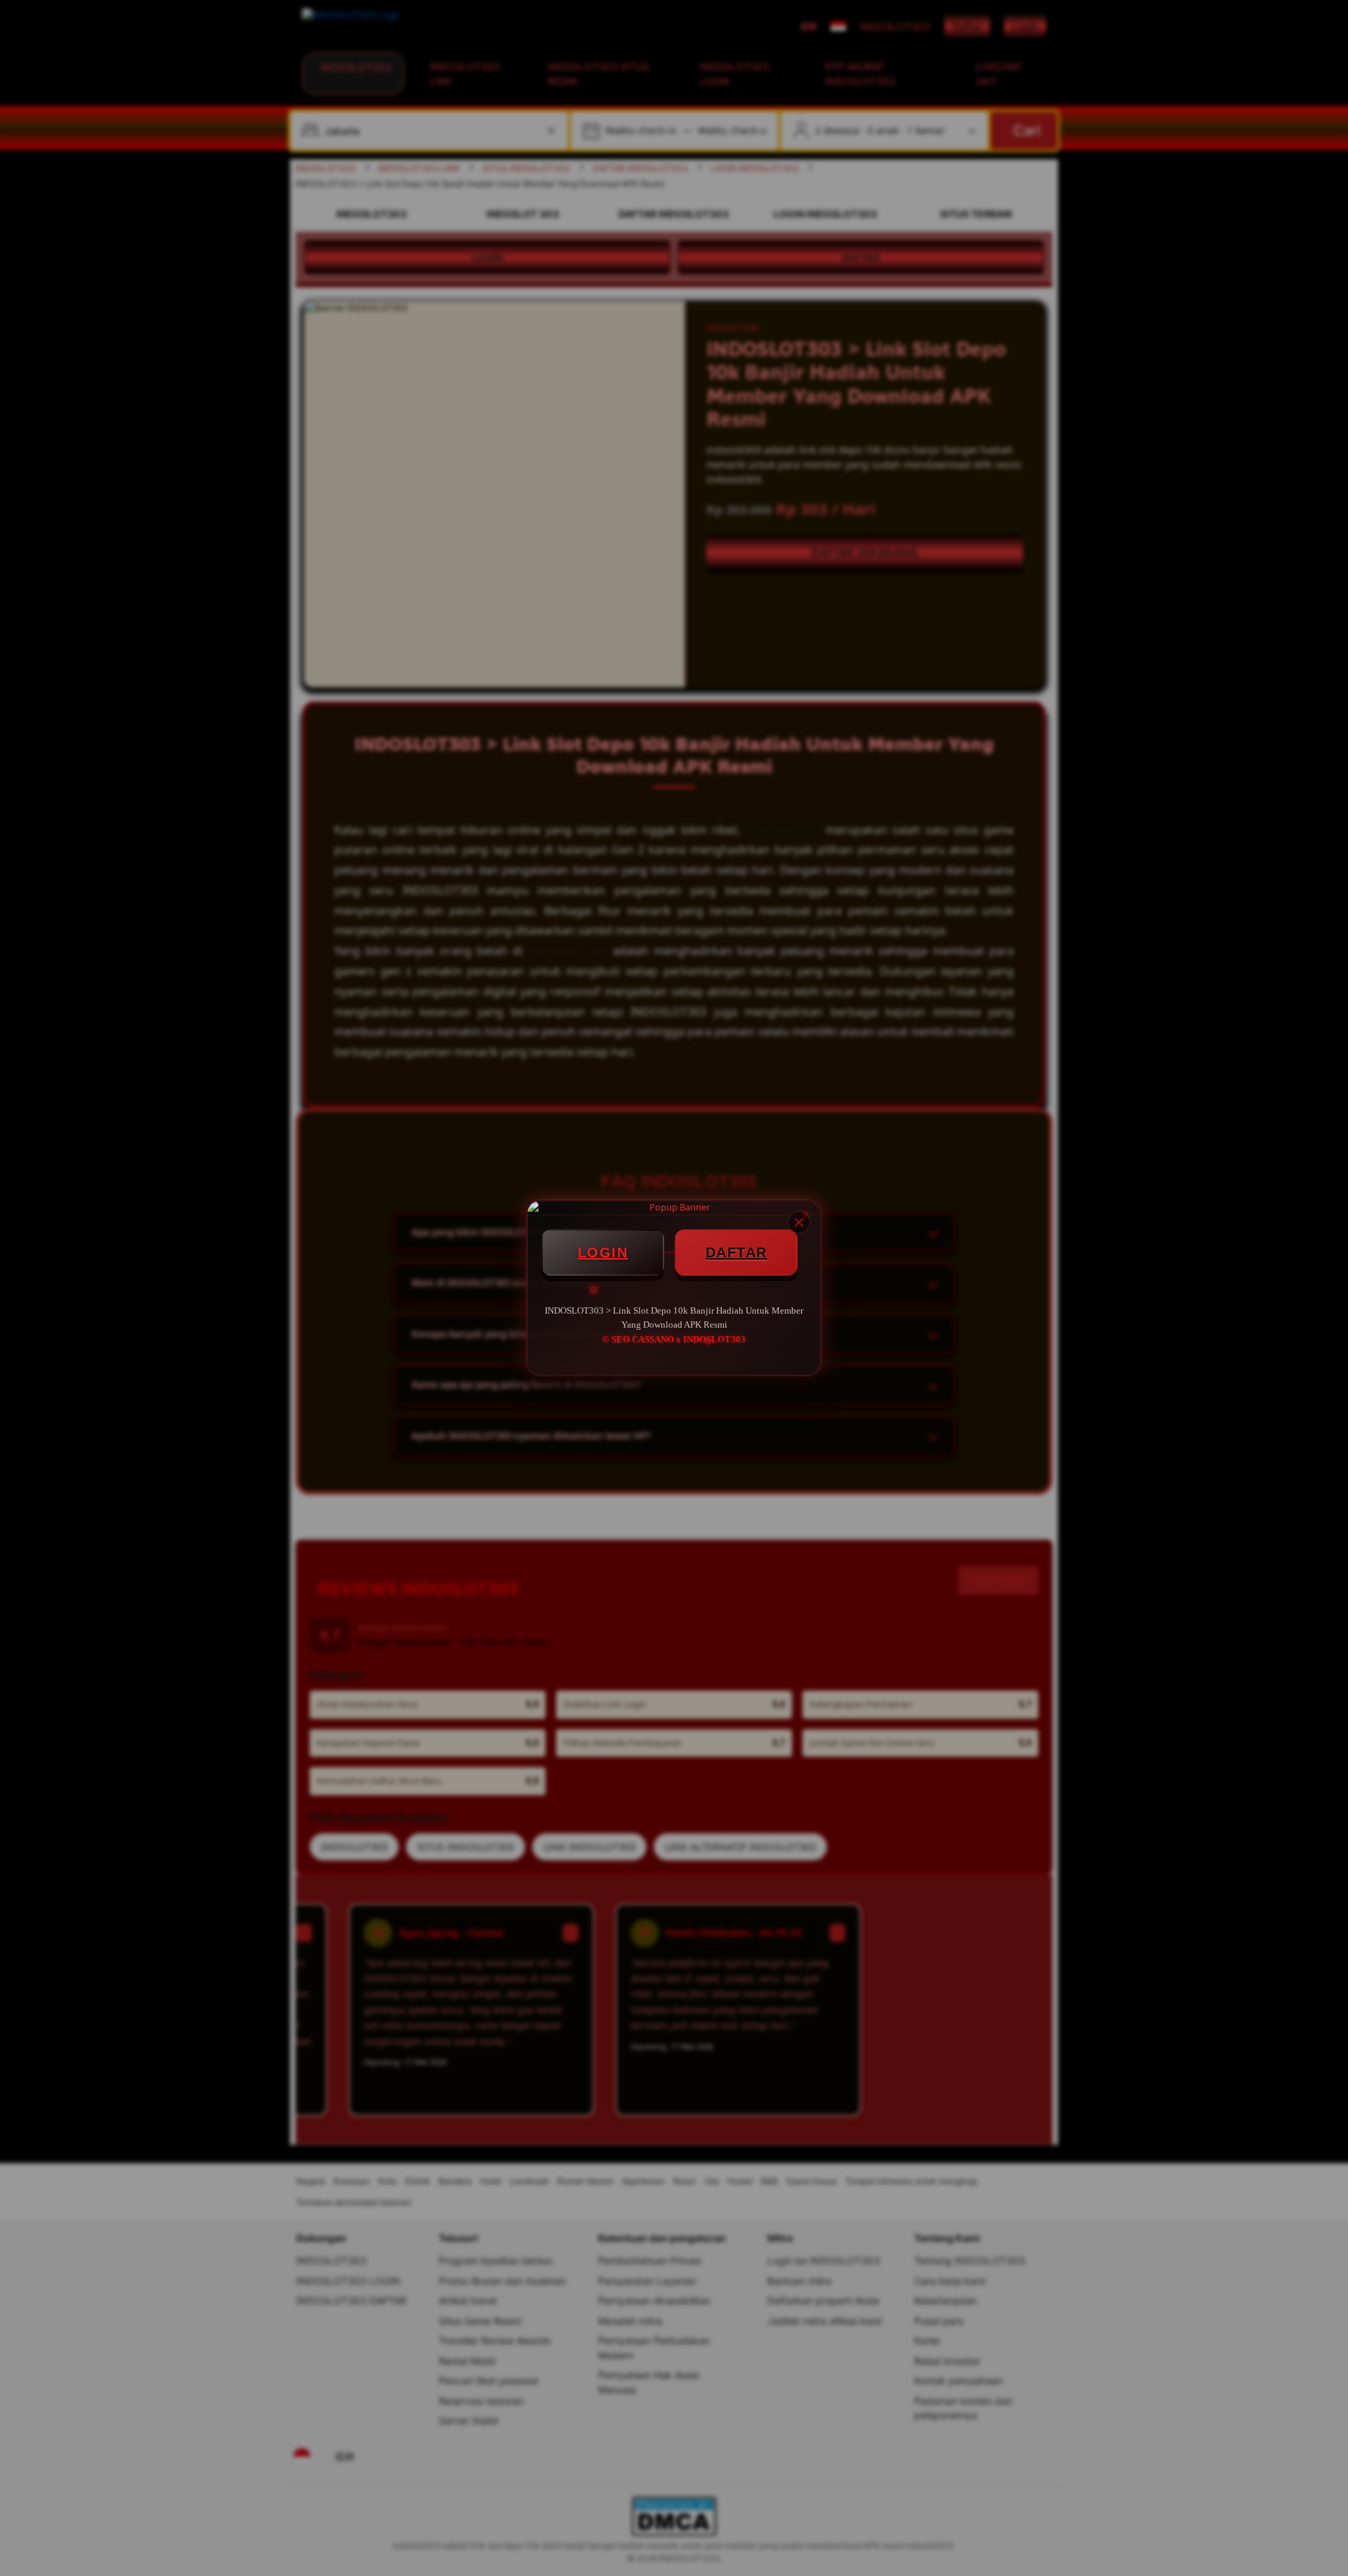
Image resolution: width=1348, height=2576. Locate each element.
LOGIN (603, 1253)
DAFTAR (736, 1253)
